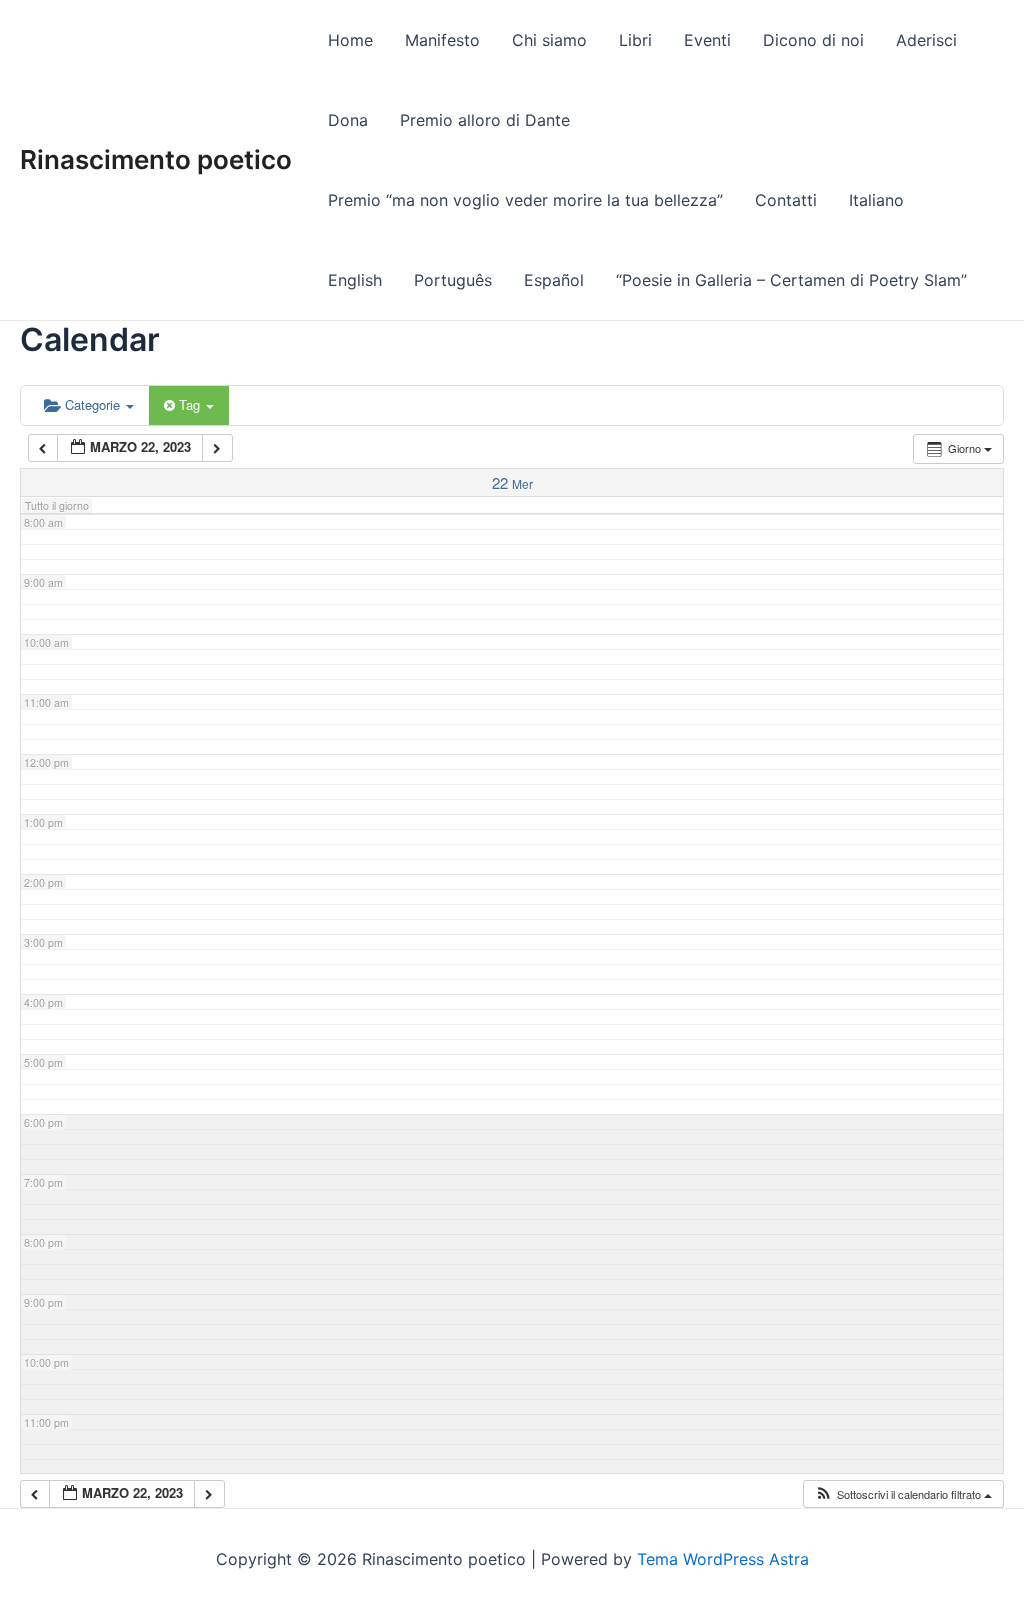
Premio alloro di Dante (485, 120)
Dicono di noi (813, 40)
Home (350, 40)
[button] (903, 1494)
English (355, 280)
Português (453, 280)
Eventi (707, 40)
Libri (635, 40)
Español (554, 280)
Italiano (876, 200)
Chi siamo (549, 40)
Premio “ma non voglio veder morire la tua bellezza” (525, 200)
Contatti (786, 200)
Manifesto (442, 40)
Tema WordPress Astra (723, 1559)
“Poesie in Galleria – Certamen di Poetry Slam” (791, 280)
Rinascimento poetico (156, 159)
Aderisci (926, 40)
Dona (348, 120)
